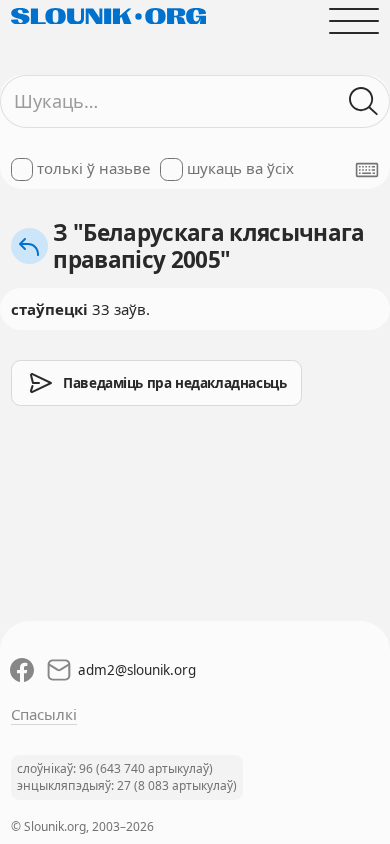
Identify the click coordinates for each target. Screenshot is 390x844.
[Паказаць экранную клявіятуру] (367, 170)
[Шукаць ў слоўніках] (364, 101)
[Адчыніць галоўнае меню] (354, 20)
